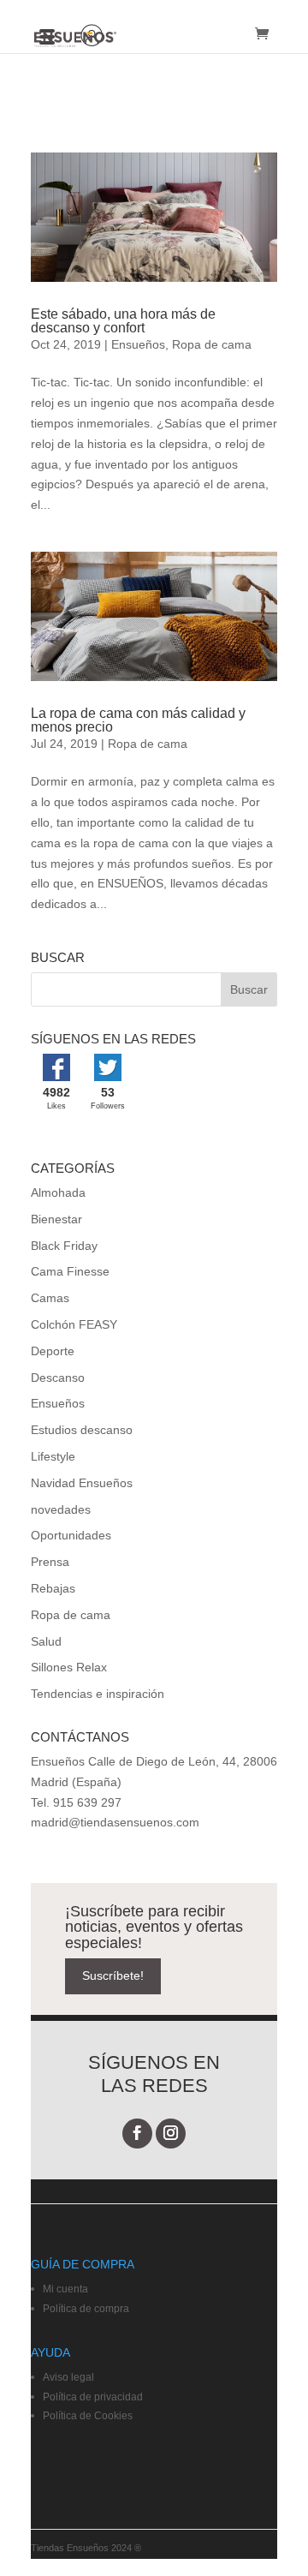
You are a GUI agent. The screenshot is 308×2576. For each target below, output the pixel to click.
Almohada (58, 1192)
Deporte (53, 1351)
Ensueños (138, 344)
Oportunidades (71, 1535)
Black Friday (64, 1246)
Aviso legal (68, 2377)
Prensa (50, 1562)
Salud (46, 1641)
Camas (50, 1298)
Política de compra (86, 2309)
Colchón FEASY (74, 1324)
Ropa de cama (212, 344)
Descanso (58, 1378)
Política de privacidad (93, 2397)
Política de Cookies (88, 2416)
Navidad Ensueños (82, 1483)
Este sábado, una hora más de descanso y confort (123, 321)
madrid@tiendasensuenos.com (115, 1822)
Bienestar (56, 1219)
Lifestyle (53, 1456)
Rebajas (53, 1588)
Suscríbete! (113, 1975)
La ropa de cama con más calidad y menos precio (138, 720)
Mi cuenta (65, 2289)
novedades (61, 1509)
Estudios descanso (82, 1430)
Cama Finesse (70, 1271)
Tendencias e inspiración (98, 1694)
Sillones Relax (69, 1667)
